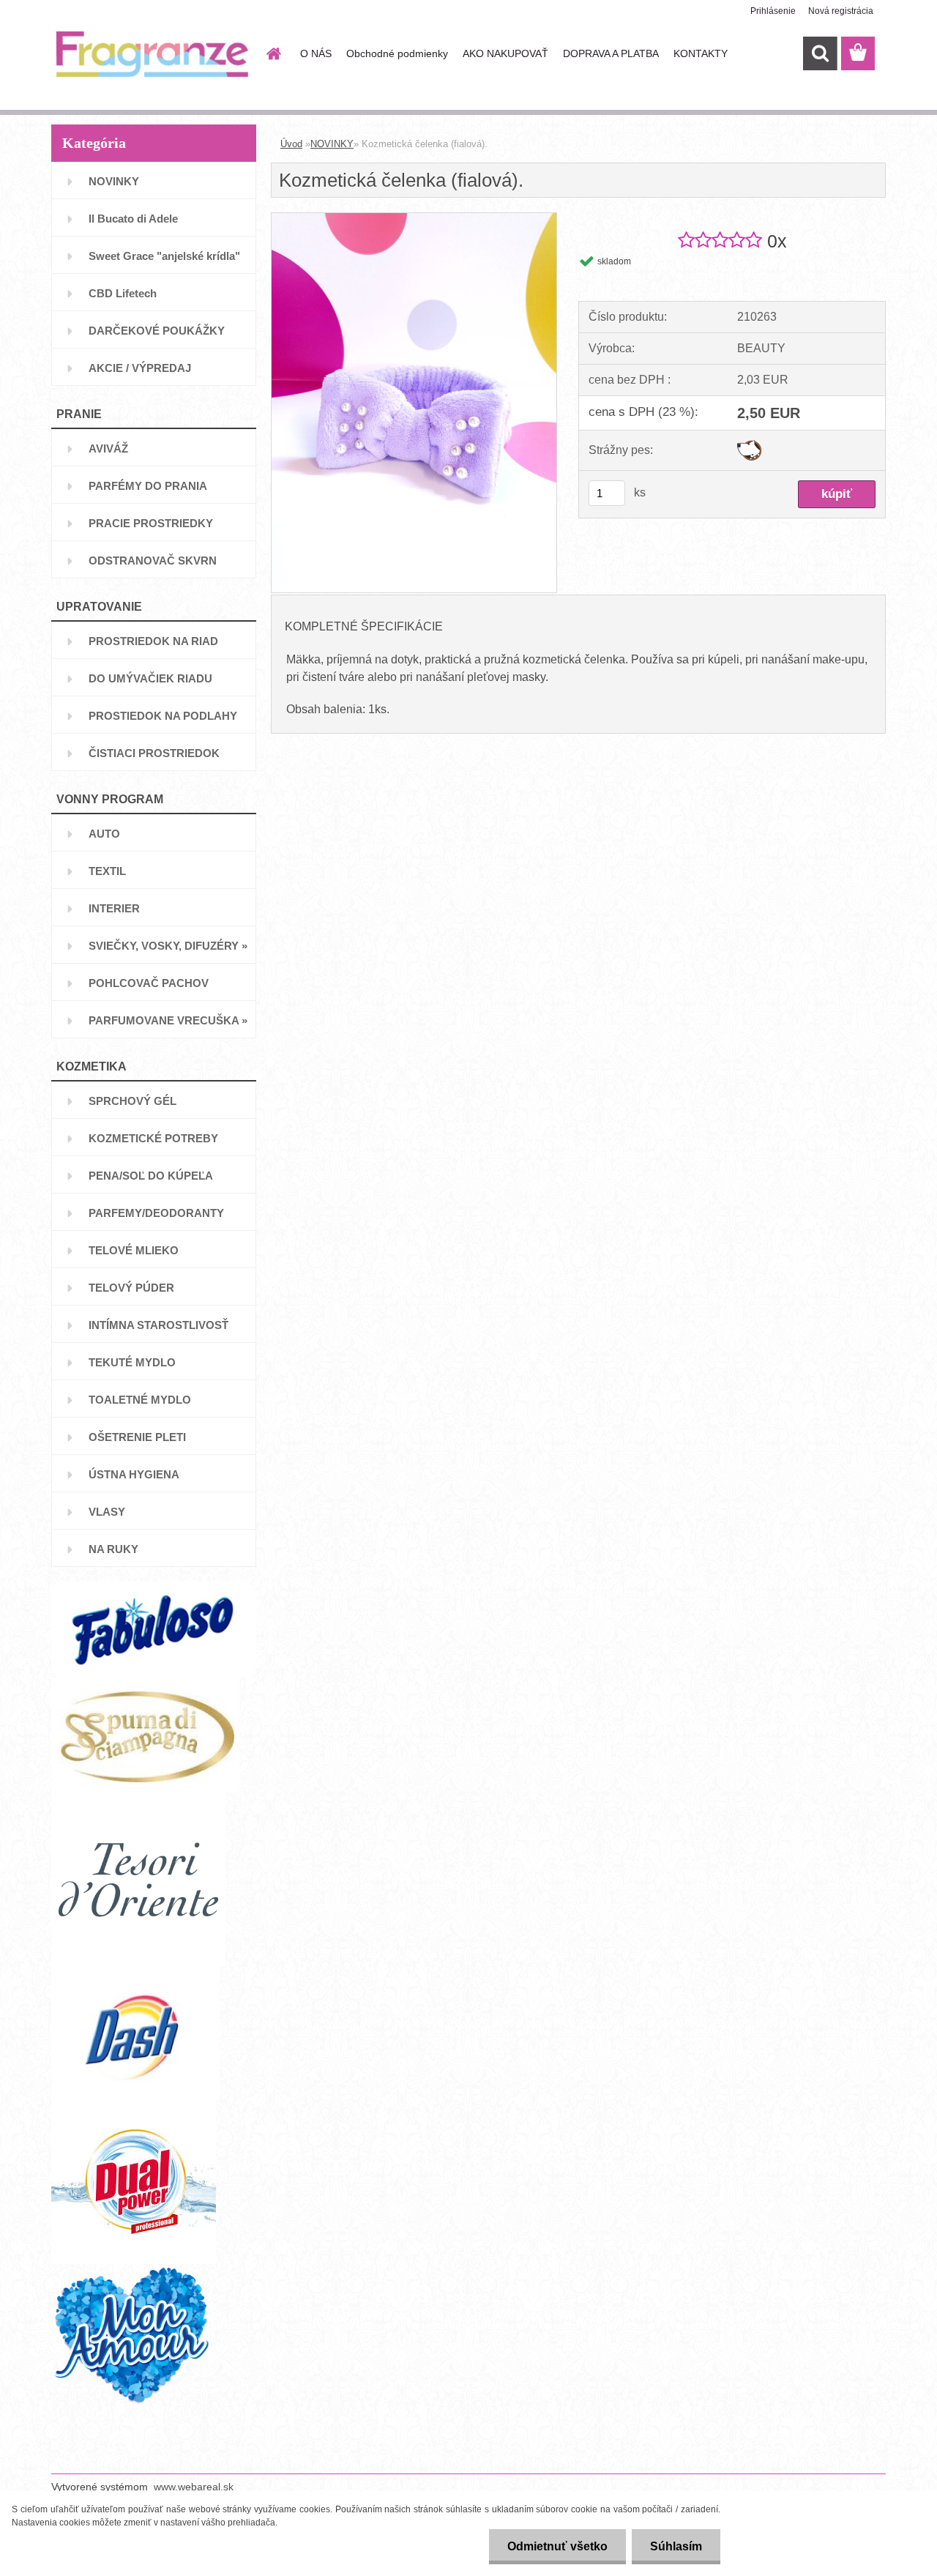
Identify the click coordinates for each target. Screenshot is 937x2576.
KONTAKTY (701, 53)
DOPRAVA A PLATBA (611, 53)
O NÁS (316, 53)
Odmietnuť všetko (557, 2546)
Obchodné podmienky (397, 53)
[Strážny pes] (749, 446)
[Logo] (152, 54)
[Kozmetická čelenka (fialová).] (414, 219)
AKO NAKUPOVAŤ (505, 53)
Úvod (291, 144)
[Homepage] (272, 53)
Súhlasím (676, 2546)
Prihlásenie (773, 11)
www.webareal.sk (194, 2487)
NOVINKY (332, 144)
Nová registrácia (841, 11)
